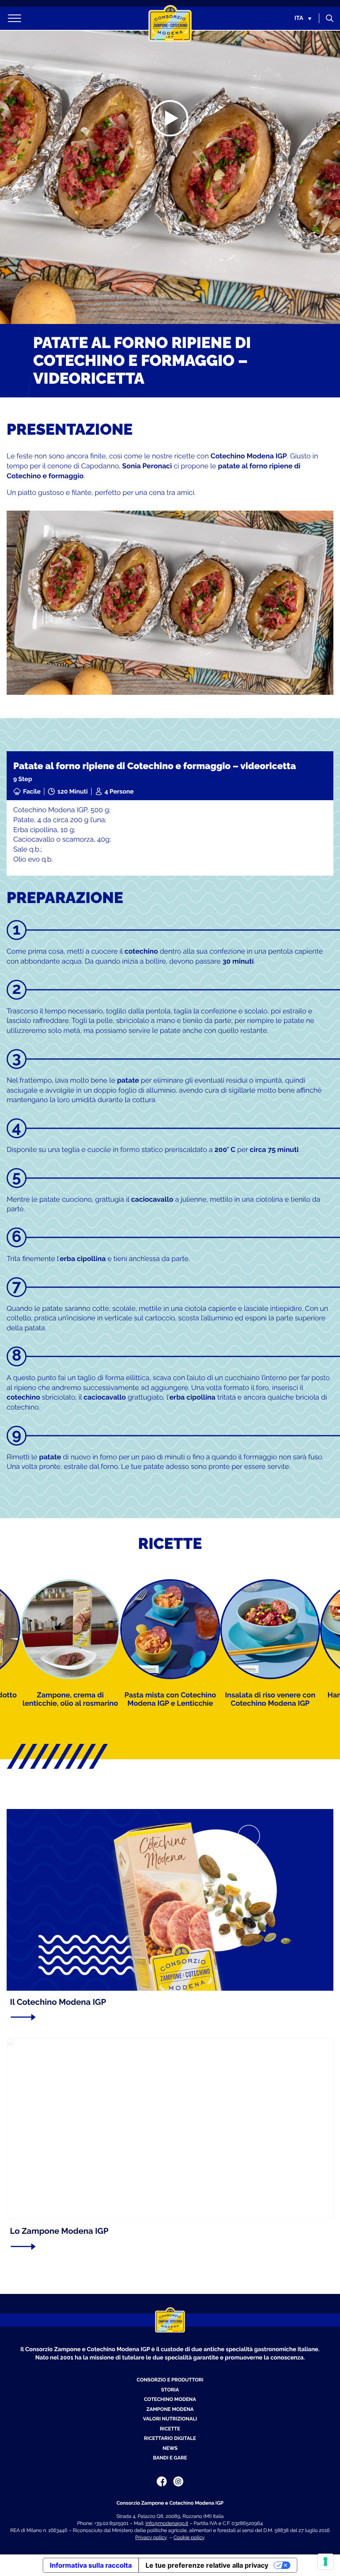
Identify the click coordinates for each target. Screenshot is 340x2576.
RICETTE (170, 2429)
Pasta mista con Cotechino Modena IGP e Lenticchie (170, 1699)
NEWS (170, 2448)
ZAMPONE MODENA (170, 2409)
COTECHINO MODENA (170, 2399)
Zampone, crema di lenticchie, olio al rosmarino (70, 1699)
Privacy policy (151, 2537)
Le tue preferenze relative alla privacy (207, 2565)
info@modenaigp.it (167, 2523)
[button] (303, 18)
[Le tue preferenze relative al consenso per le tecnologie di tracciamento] (325, 2561)
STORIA (170, 2390)
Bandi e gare (170, 2458)
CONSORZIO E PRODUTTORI (170, 2380)
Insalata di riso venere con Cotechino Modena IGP (270, 1699)
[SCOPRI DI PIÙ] (167, 2017)
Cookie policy (189, 2537)
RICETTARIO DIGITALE (170, 2438)
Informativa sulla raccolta (91, 2565)
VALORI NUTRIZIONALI (170, 2419)
